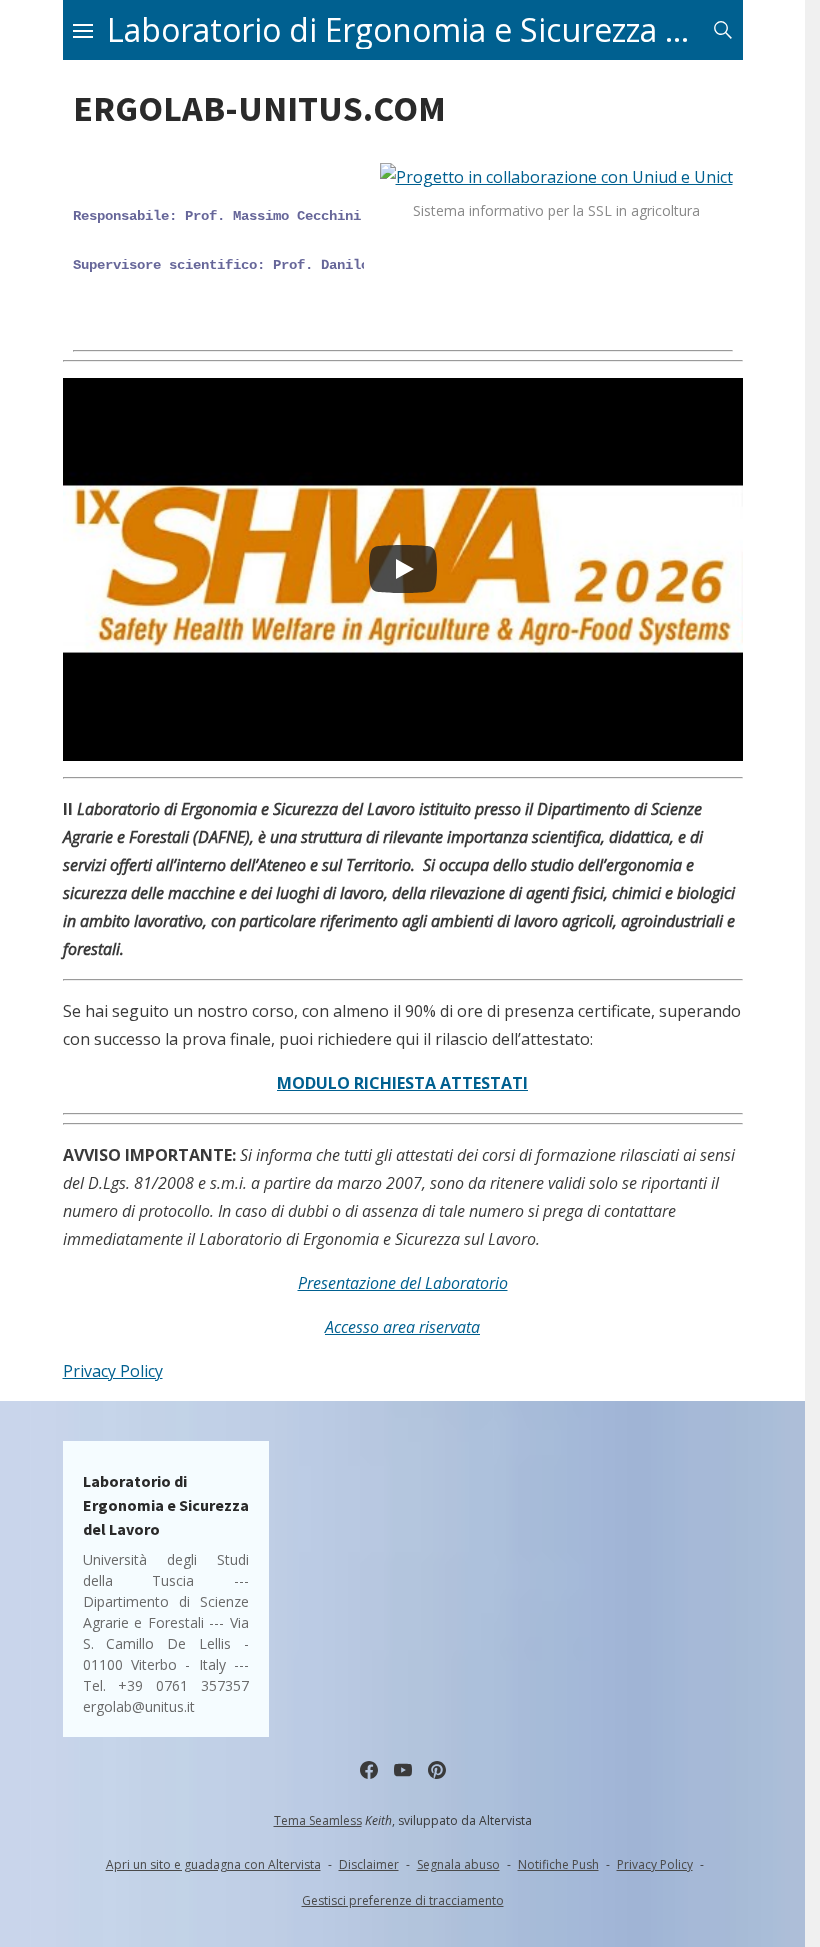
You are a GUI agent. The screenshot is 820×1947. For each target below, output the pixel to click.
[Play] (403, 569)
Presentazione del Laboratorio (403, 1283)
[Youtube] (403, 1770)
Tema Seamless (318, 1820)
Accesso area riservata (402, 1327)
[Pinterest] (437, 1770)
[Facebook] (369, 1770)
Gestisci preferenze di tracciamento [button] (403, 1900)
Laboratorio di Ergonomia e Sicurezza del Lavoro (405, 30)
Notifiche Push (558, 1864)
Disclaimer (369, 1864)
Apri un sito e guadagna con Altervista (213, 1864)
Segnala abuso (458, 1864)
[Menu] (83, 30)
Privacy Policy (113, 1371)
